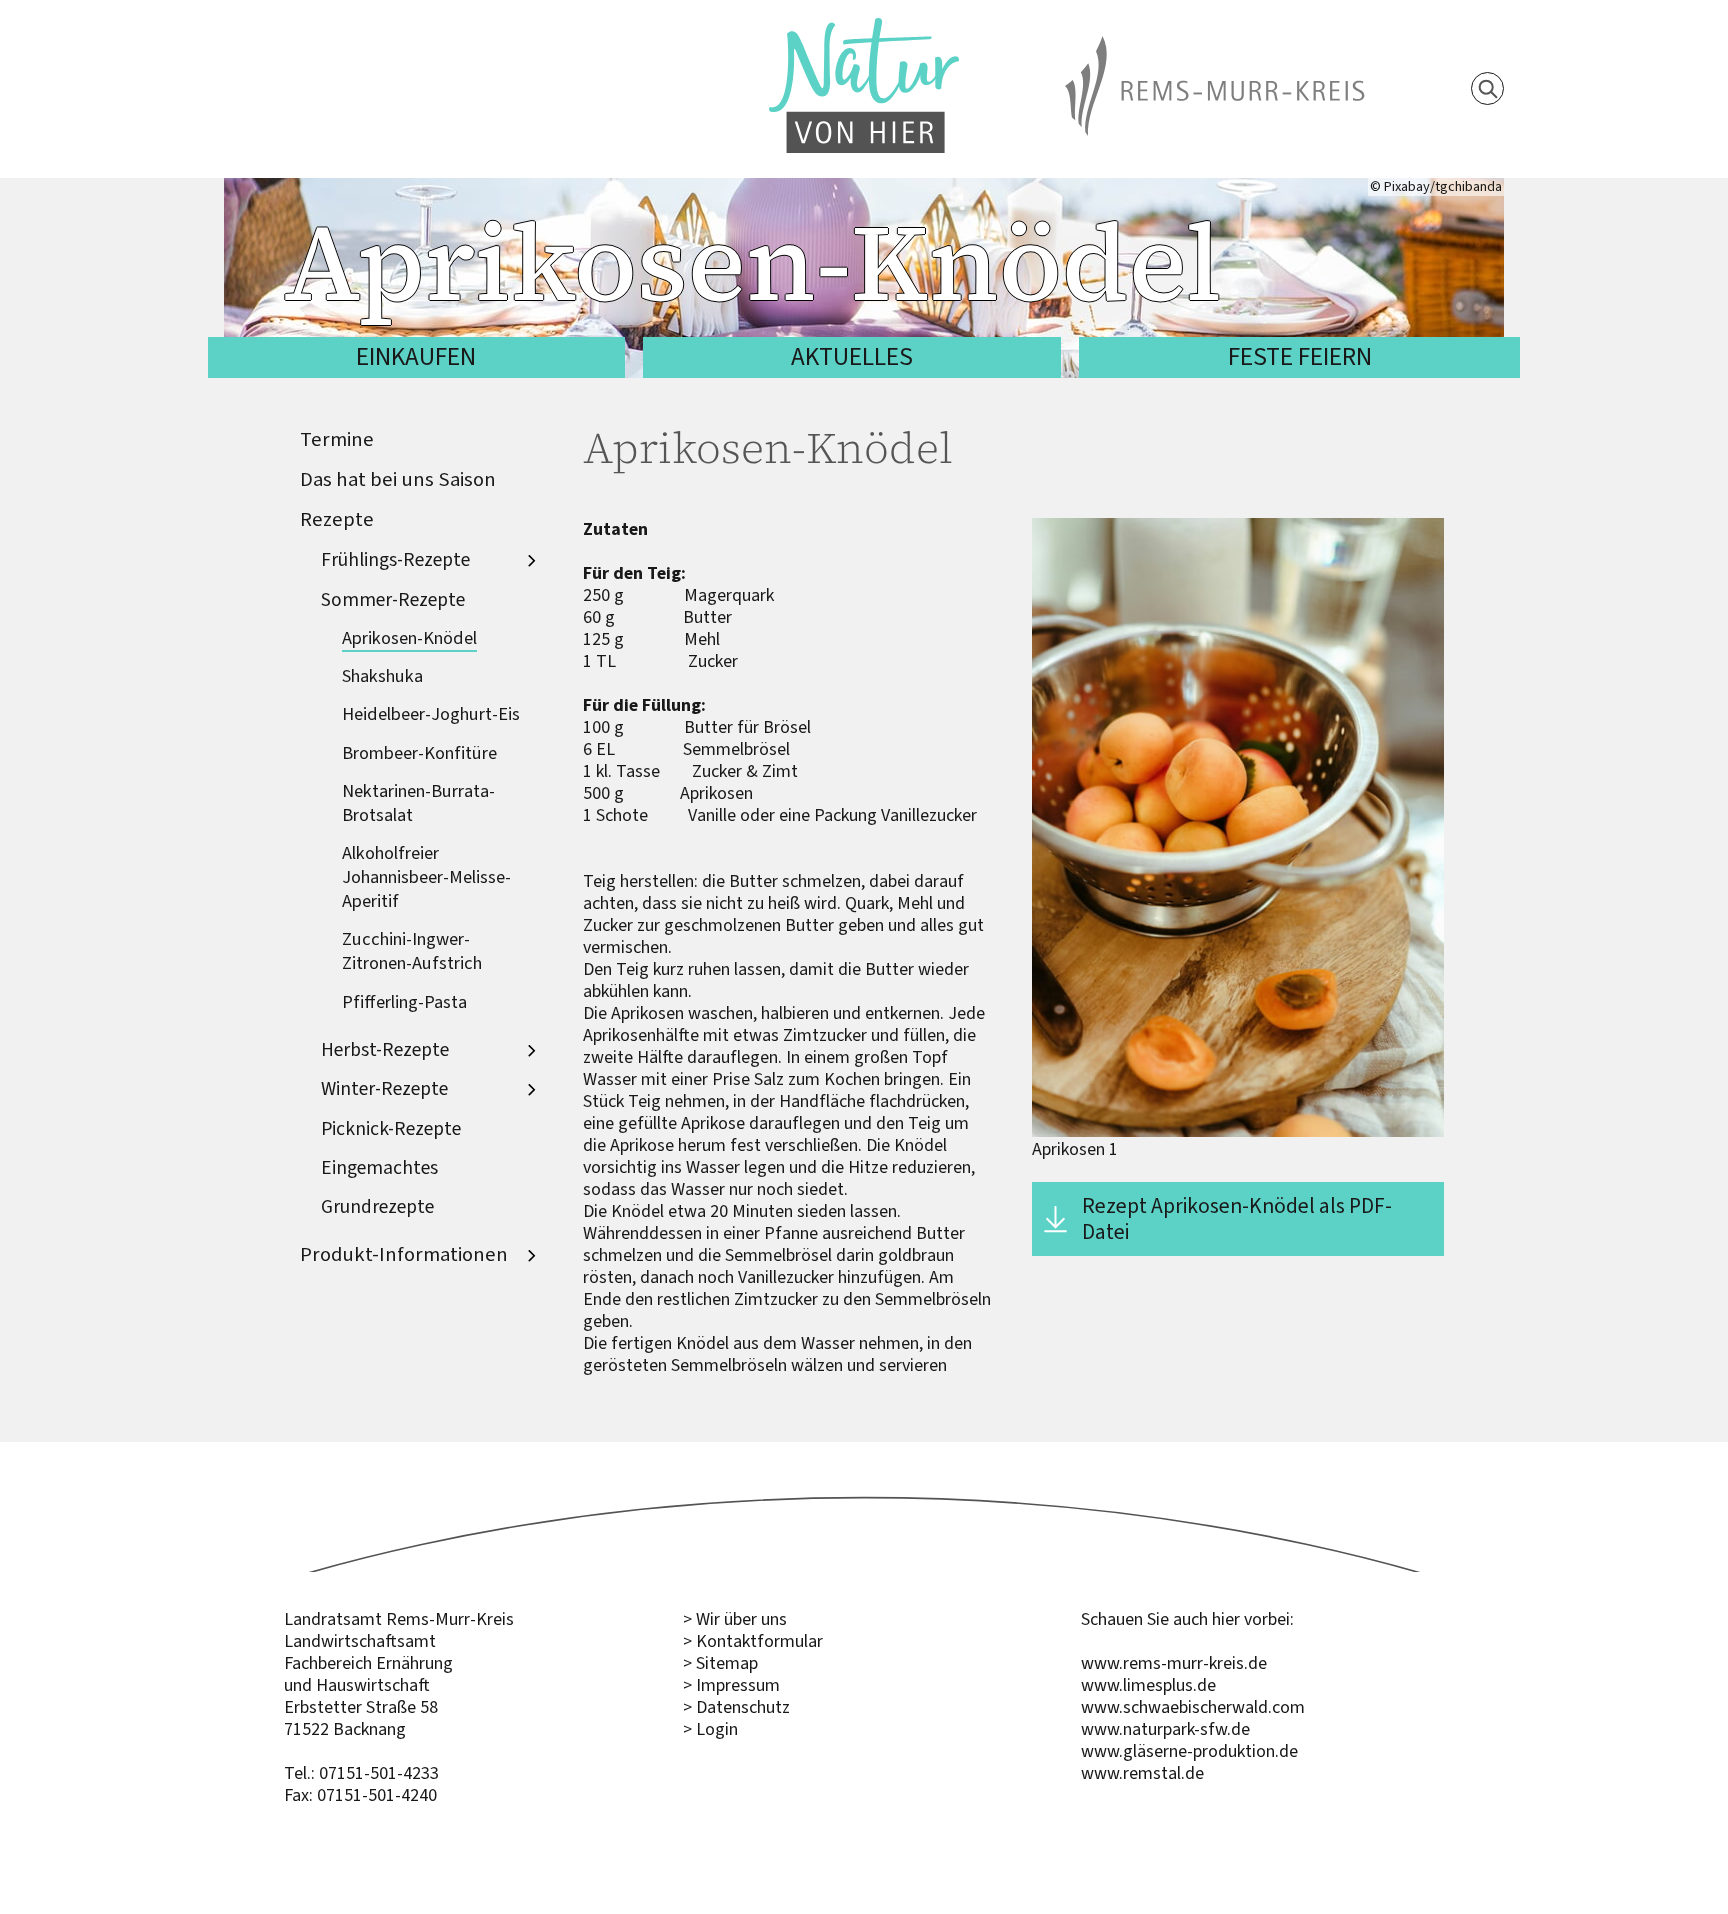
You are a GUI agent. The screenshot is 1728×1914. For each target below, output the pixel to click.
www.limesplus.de (1148, 1685)
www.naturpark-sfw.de (1165, 1729)
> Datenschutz (736, 1707)
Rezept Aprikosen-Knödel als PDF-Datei (1237, 1218)
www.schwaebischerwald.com (1193, 1707)
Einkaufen (416, 356)
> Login (710, 1729)
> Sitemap (720, 1663)
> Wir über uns (735, 1619)
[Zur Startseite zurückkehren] (864, 29)
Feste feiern (1300, 356)
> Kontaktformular (753, 1641)
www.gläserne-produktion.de (1189, 1751)
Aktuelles (852, 356)
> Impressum (731, 1685)
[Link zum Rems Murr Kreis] (1215, 47)
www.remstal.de (1142, 1773)
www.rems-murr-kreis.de (1174, 1663)
